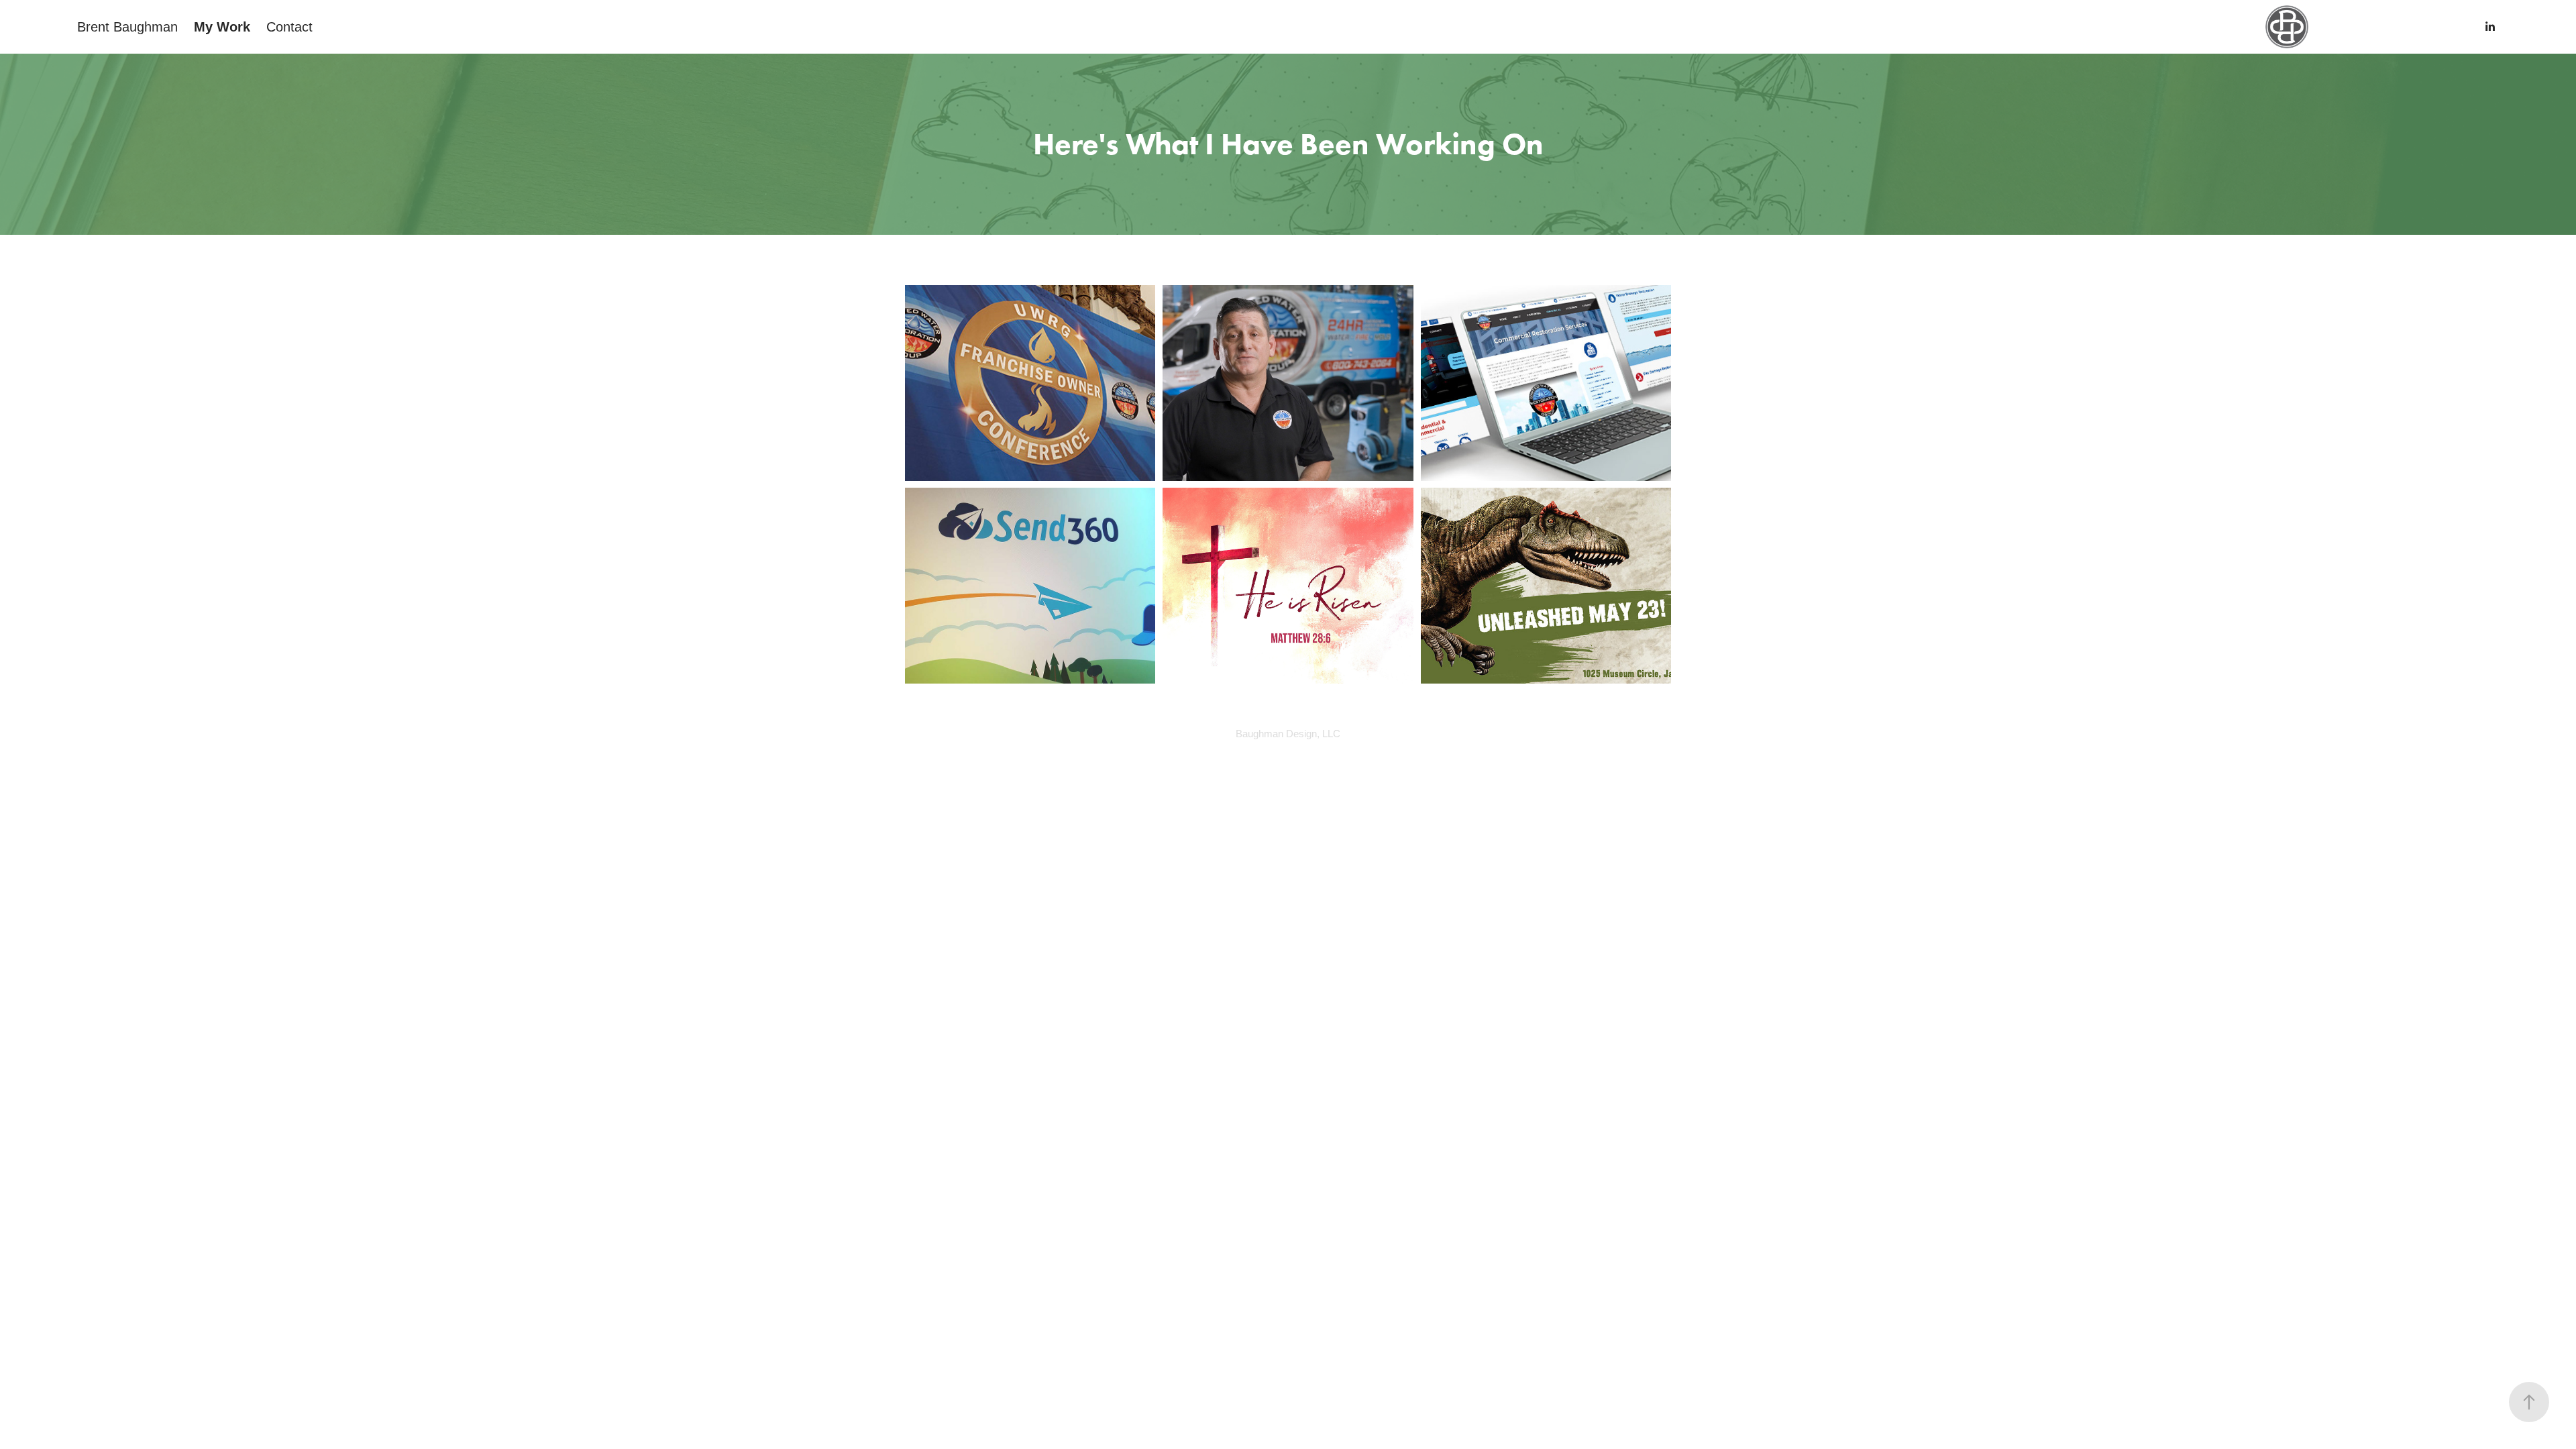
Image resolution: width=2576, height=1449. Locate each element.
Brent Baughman (127, 27)
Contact (289, 27)
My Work (222, 27)
